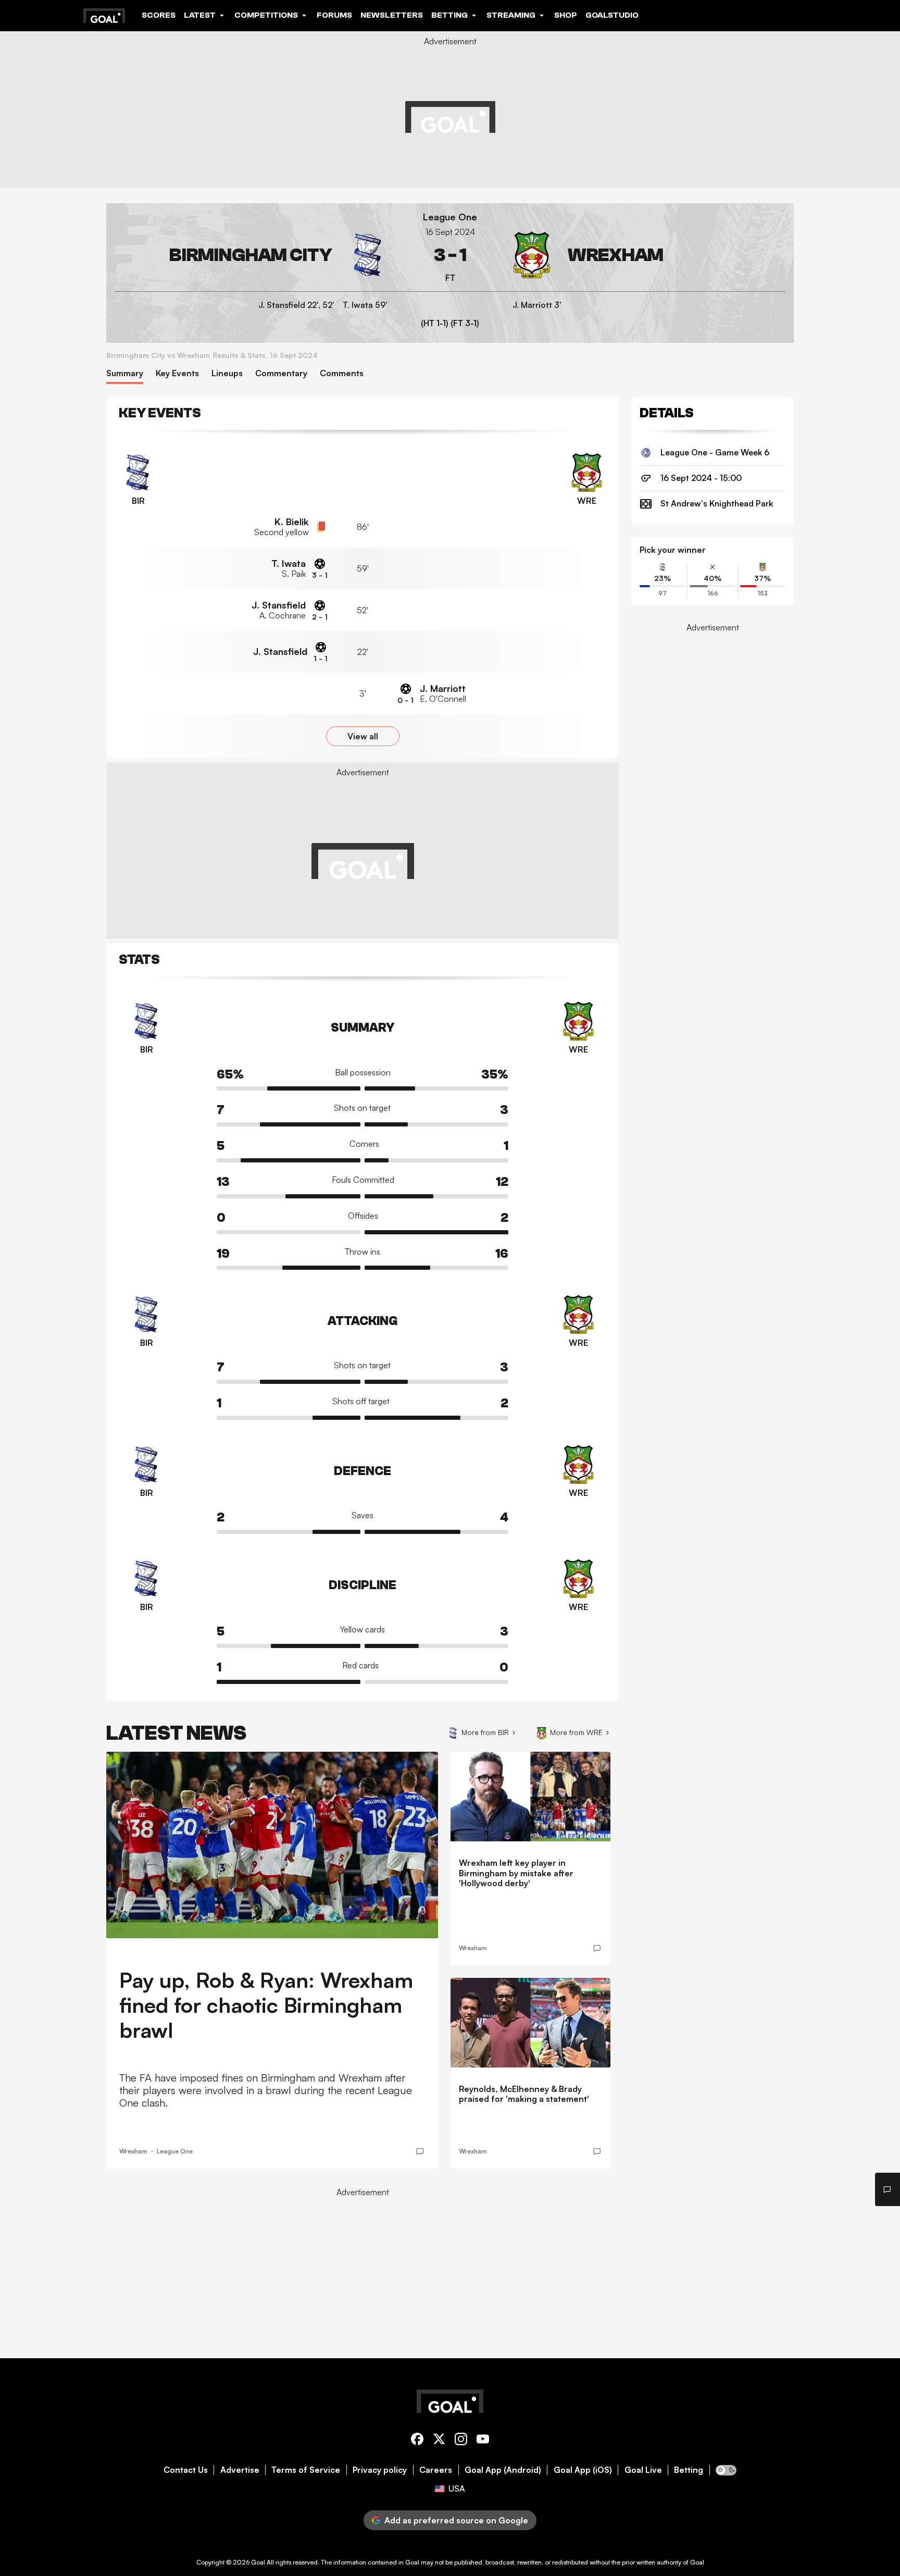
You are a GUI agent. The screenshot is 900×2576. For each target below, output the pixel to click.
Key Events (177, 373)
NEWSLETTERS (392, 15)
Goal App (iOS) (583, 2470)
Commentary (281, 373)
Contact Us (186, 2470)
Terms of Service (306, 2470)
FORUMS (334, 15)
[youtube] (483, 2441)
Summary (125, 373)
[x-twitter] (439, 2441)
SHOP (566, 15)
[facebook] (417, 2441)
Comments (342, 373)
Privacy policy (380, 2470)
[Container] (253, 255)
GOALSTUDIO (612, 15)
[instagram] (461, 2441)
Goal (258, 2562)
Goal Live (643, 2470)
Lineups (227, 373)
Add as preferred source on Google (456, 2520)
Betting (689, 2470)
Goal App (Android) (503, 2470)
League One (450, 217)
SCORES (159, 15)
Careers (436, 2470)
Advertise (240, 2470)
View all (363, 736)
